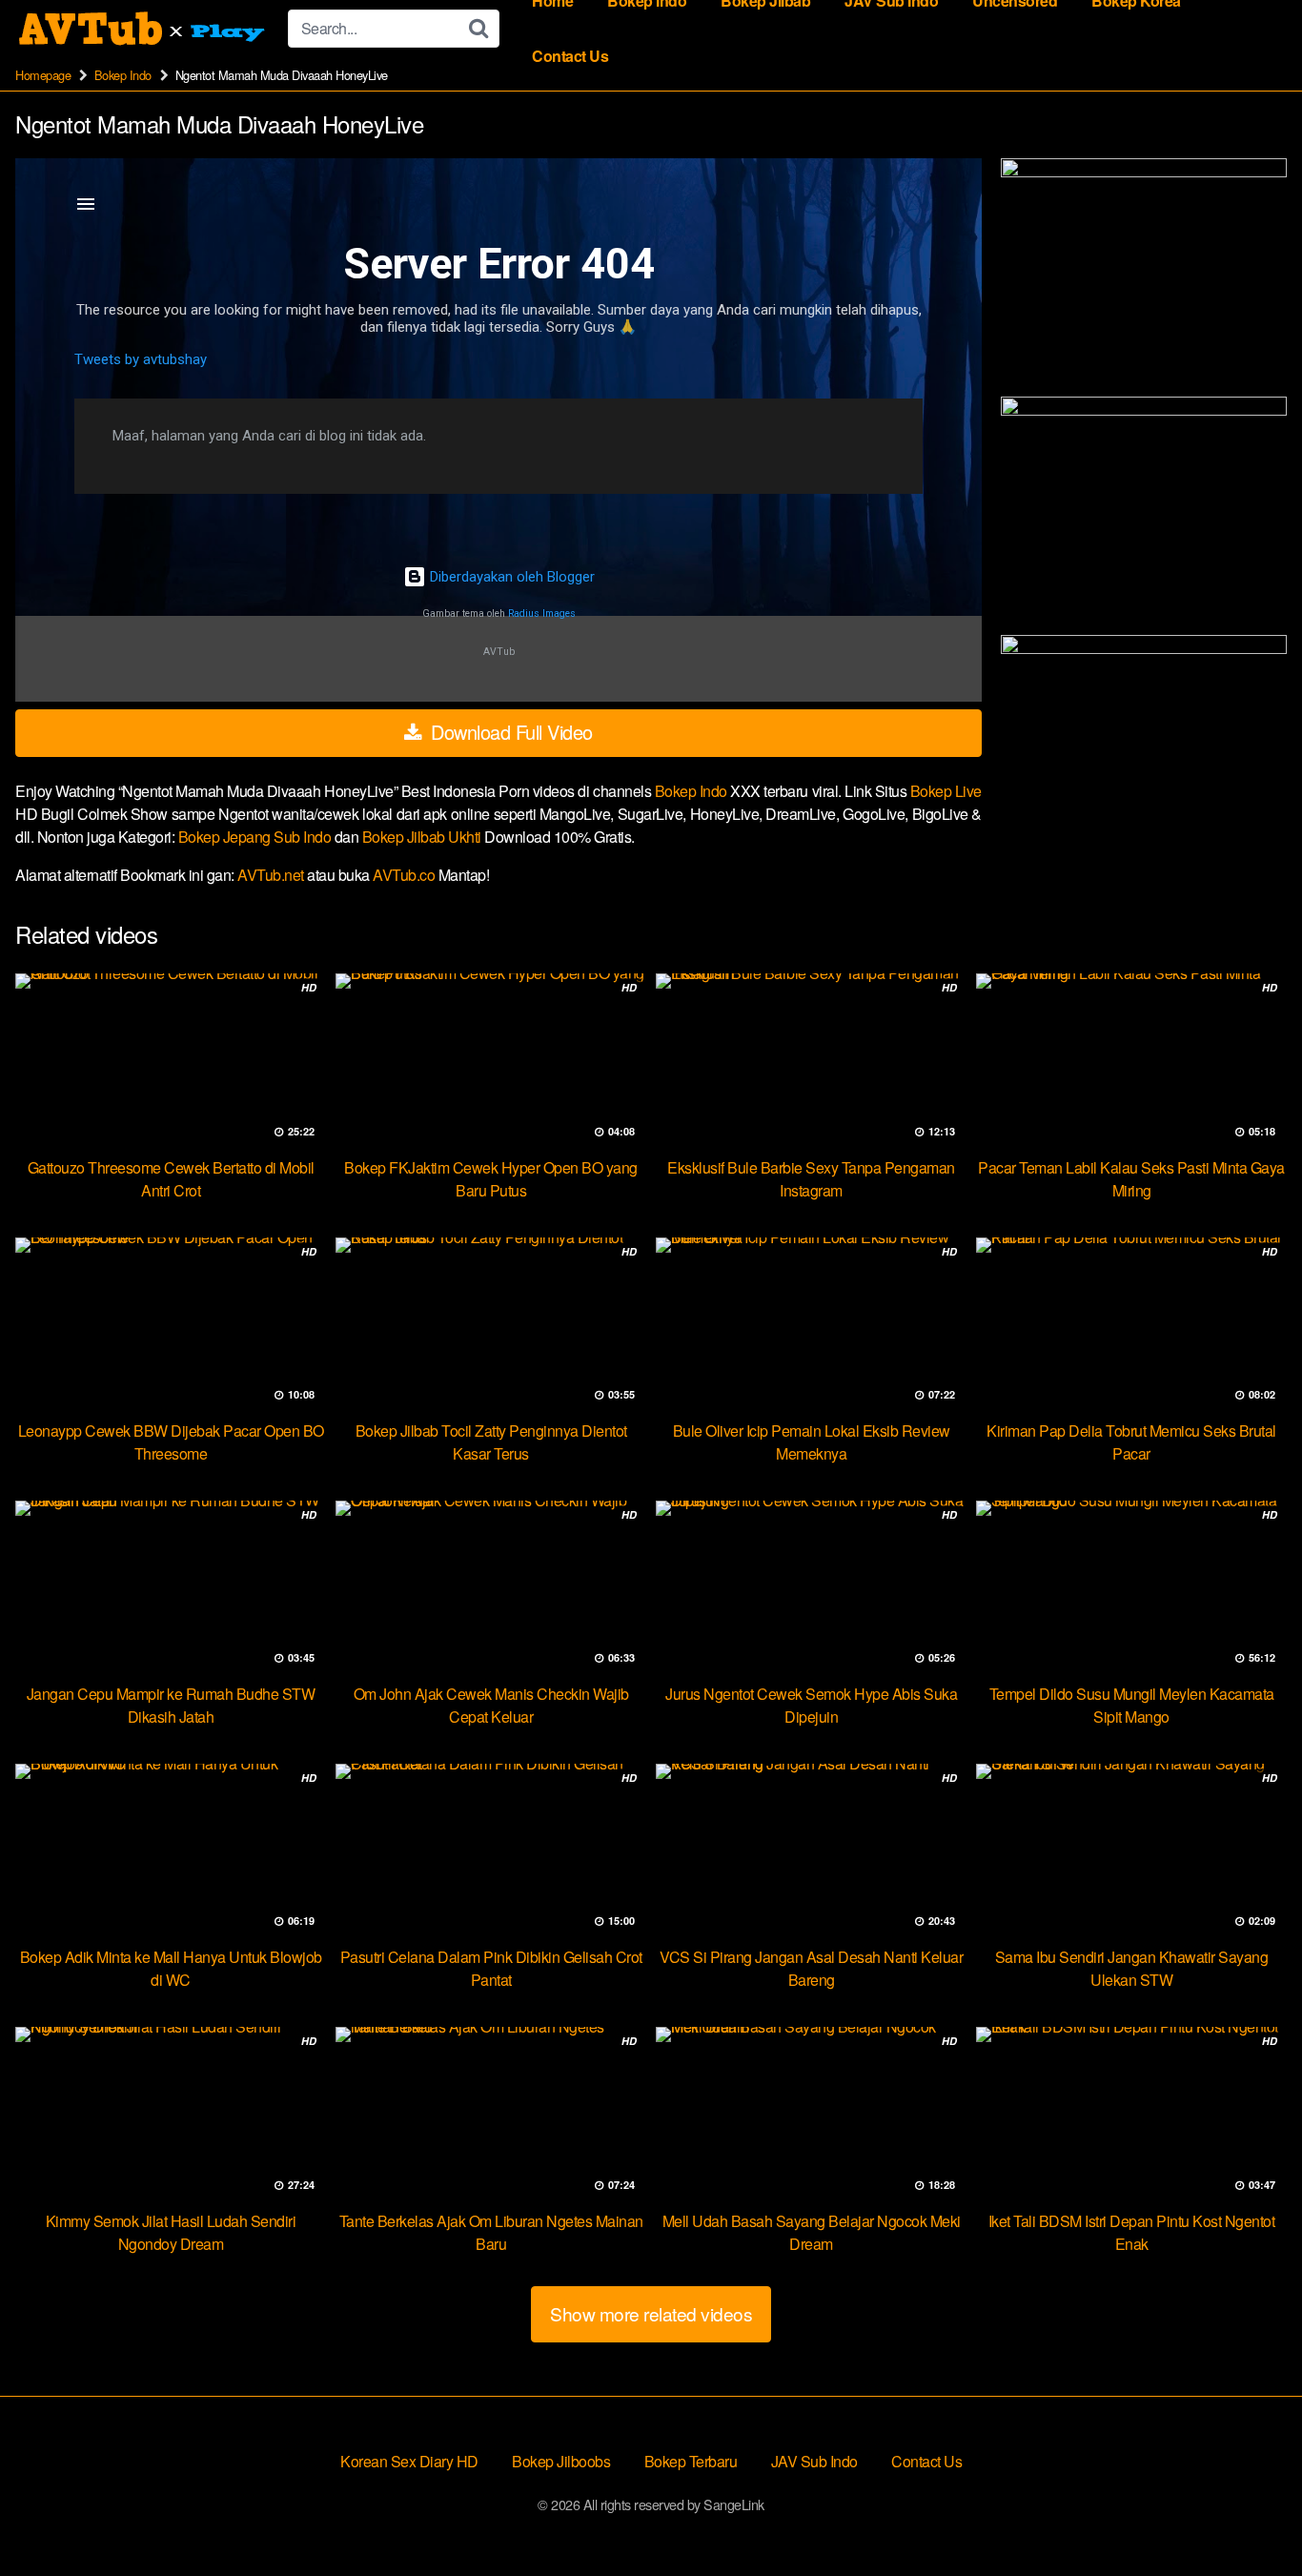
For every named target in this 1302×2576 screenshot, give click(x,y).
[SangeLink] (144, 29)
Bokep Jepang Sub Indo (256, 837)
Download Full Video (509, 732)
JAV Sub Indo (814, 2461)
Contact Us (570, 56)
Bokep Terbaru (691, 2461)
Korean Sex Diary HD (409, 2461)
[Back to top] (1250, 2515)
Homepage (43, 75)
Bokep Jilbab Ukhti (424, 837)
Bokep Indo (123, 75)
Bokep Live (946, 791)
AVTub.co (404, 875)
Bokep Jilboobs (561, 2461)
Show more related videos (651, 2313)
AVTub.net (271, 875)
